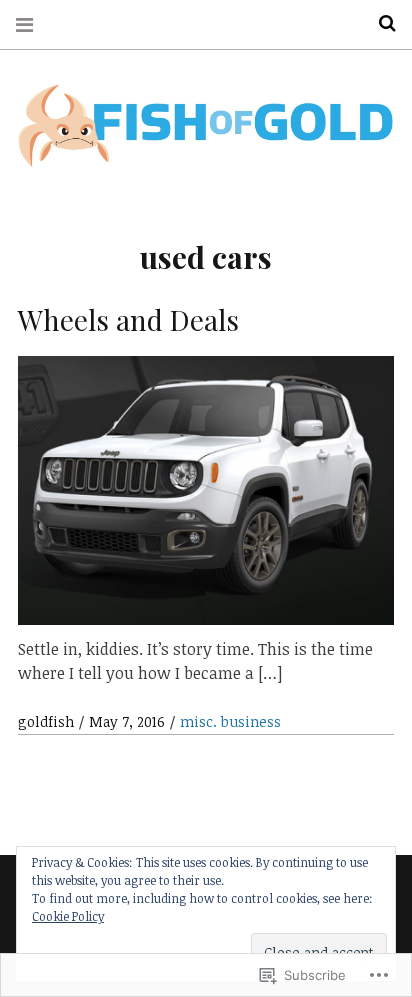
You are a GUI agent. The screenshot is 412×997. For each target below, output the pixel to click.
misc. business (230, 721)
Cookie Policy (68, 916)
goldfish (48, 721)
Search (380, 23)
